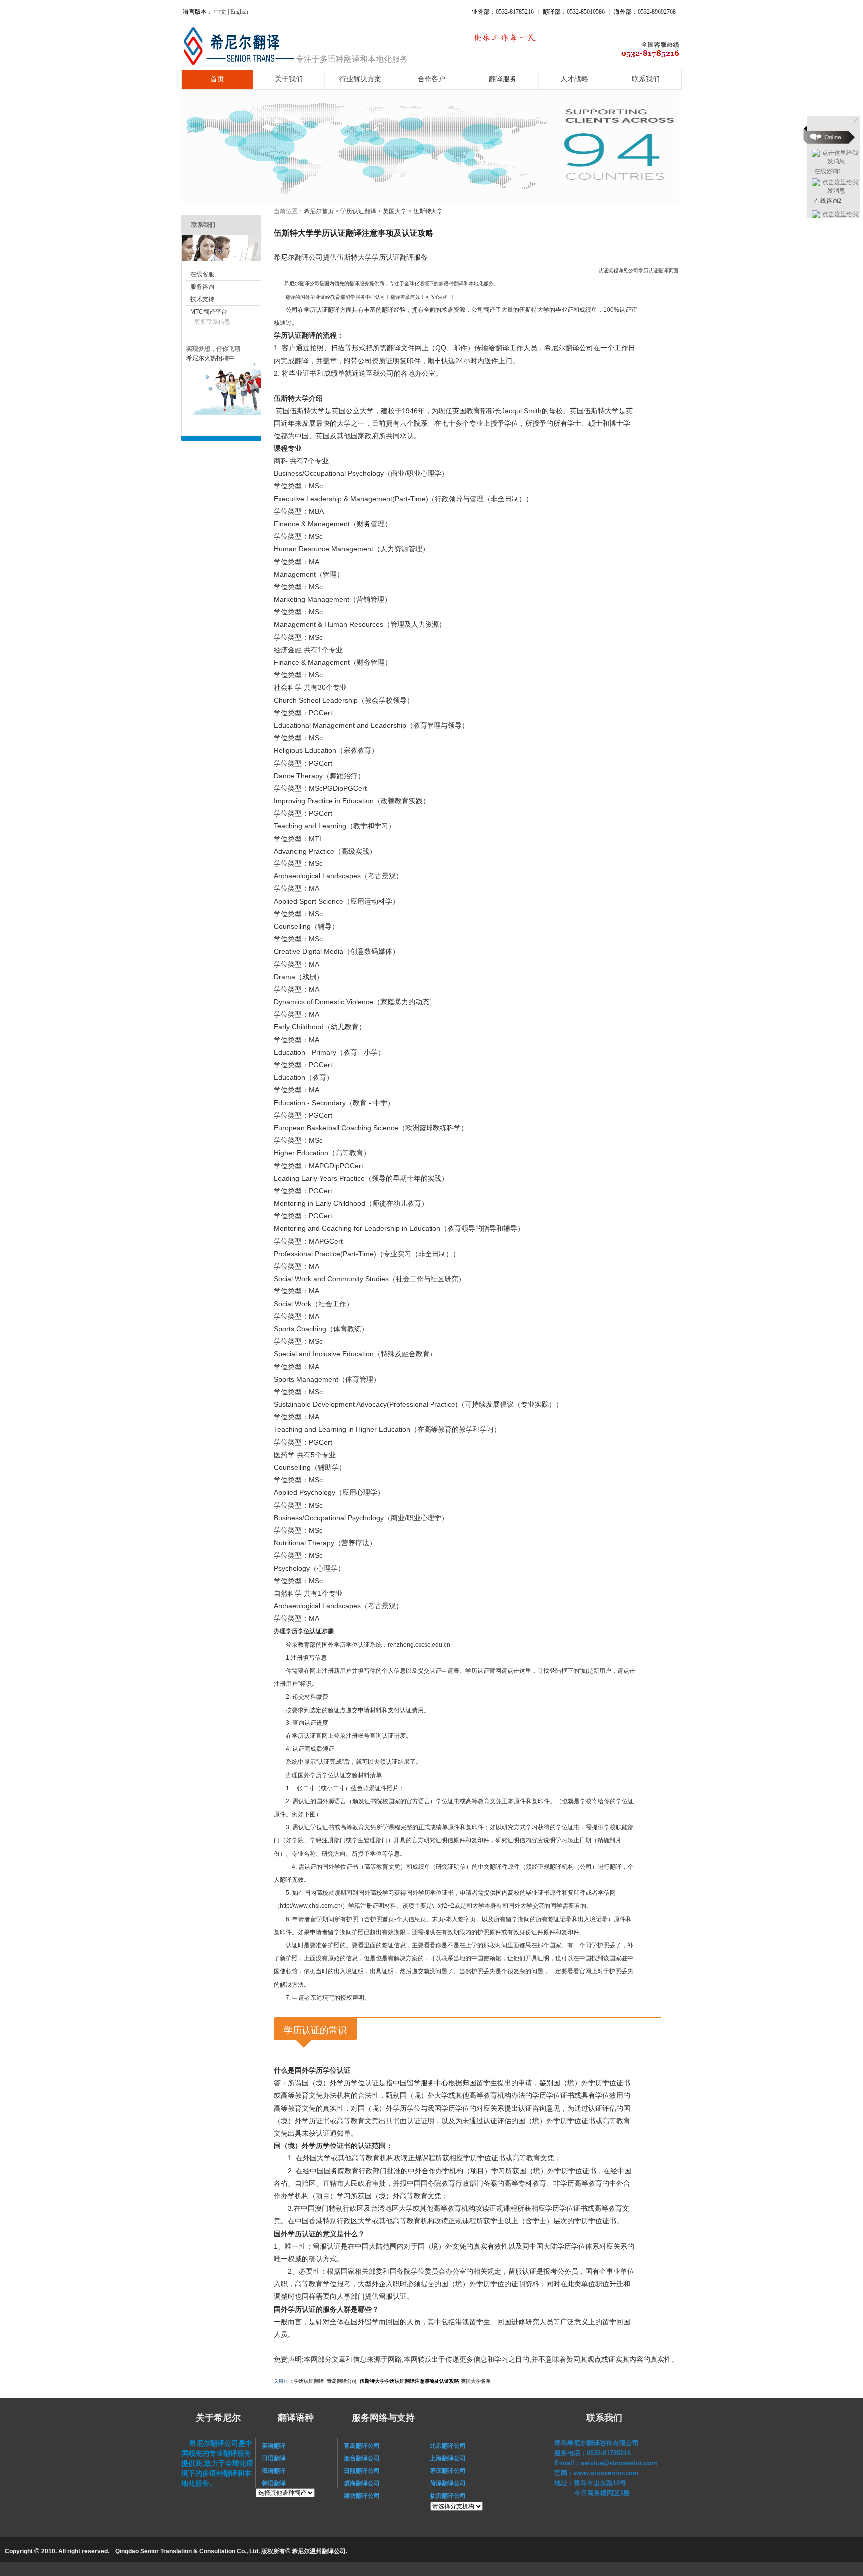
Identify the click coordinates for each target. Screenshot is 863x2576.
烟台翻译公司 (359, 2458)
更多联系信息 (212, 322)
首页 (217, 79)
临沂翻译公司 (448, 2496)
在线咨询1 (828, 171)
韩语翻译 (274, 2483)
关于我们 (289, 79)
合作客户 (431, 79)
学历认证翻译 (358, 211)
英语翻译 (271, 2446)
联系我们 (646, 79)
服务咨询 (202, 287)
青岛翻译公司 (342, 2381)
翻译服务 (503, 79)
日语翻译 (271, 2458)
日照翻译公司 (359, 2471)
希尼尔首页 (319, 211)
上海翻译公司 (448, 2458)
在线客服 (202, 274)
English (239, 12)
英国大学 (395, 211)
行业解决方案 (360, 79)
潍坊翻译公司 (359, 2496)
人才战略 (574, 79)
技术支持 (202, 299)
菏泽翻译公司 (448, 2483)
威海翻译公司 (359, 2483)
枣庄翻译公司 (448, 2471)
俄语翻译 (271, 2471)
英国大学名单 (476, 2381)
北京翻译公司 (448, 2446)
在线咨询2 (828, 201)
